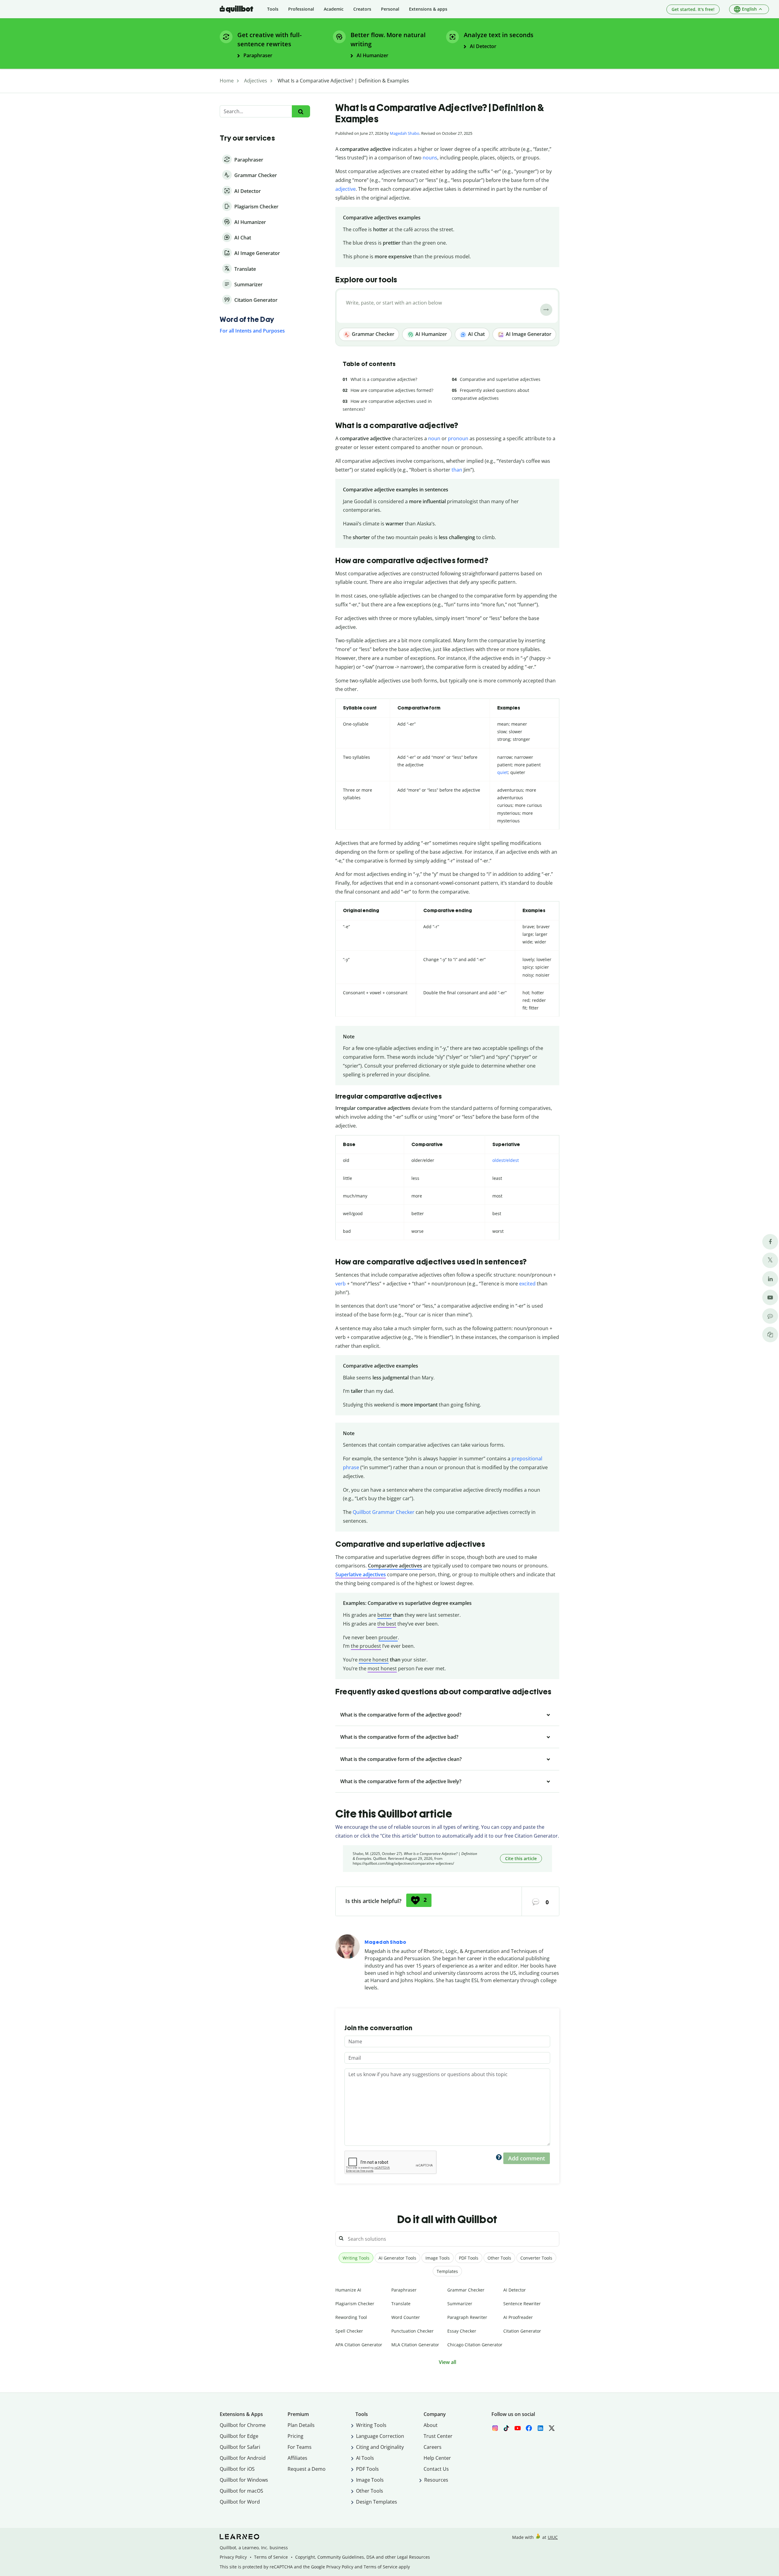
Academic (334, 9)
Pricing (295, 2436)
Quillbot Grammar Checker (384, 1512)
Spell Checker (349, 2331)
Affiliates (297, 2458)
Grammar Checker (372, 334)
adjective (346, 189)
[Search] (301, 112)
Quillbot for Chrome (243, 2425)
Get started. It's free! (693, 9)
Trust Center (438, 2436)
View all (447, 2362)
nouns (430, 158)
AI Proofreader (518, 2317)
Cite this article (521, 1858)
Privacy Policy (233, 2557)
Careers (433, 2447)
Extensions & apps (428, 9)
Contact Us (436, 2469)
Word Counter (406, 2317)
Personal (390, 9)
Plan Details (301, 2425)
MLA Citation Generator (415, 2345)
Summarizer (460, 2304)
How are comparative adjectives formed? (392, 390)
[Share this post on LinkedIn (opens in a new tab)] (770, 1279)
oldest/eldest (506, 1160)
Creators (362, 9)
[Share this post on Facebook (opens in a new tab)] (770, 1242)
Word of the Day (247, 319)
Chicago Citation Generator (475, 2345)
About (431, 2425)
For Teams (300, 2447)
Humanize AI (348, 2290)
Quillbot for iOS (237, 2469)
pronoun (458, 438)
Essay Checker (462, 2331)
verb (341, 1284)
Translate (401, 2304)
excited (527, 1284)
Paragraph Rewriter (467, 2317)
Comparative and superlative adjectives (500, 379)
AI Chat (476, 334)
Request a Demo (307, 2469)
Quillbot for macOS (241, 2491)
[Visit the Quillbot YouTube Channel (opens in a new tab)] (770, 1297)
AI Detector (515, 2290)
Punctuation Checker (412, 2331)
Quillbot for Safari (240, 2447)
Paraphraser (404, 2290)
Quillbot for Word (240, 2502)
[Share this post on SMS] (770, 1316)
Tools (273, 9)
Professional (301, 9)
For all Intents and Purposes (252, 331)
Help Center (437, 2458)
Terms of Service (271, 2557)
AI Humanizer (431, 334)
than (457, 470)
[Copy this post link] (770, 1335)
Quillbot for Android (243, 2458)
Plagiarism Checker (355, 2304)
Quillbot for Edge (239, 2436)
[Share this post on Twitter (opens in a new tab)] (770, 1260)
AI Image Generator (528, 334)
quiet (503, 772)
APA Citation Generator (359, 2345)
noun (434, 438)
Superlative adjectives (361, 1574)
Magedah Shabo (405, 133)
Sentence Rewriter (522, 2304)
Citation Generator (522, 2331)
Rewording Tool (351, 2317)
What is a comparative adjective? (384, 379)
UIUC (553, 2537)
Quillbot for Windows (244, 2480)
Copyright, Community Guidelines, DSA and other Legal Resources (363, 2557)
